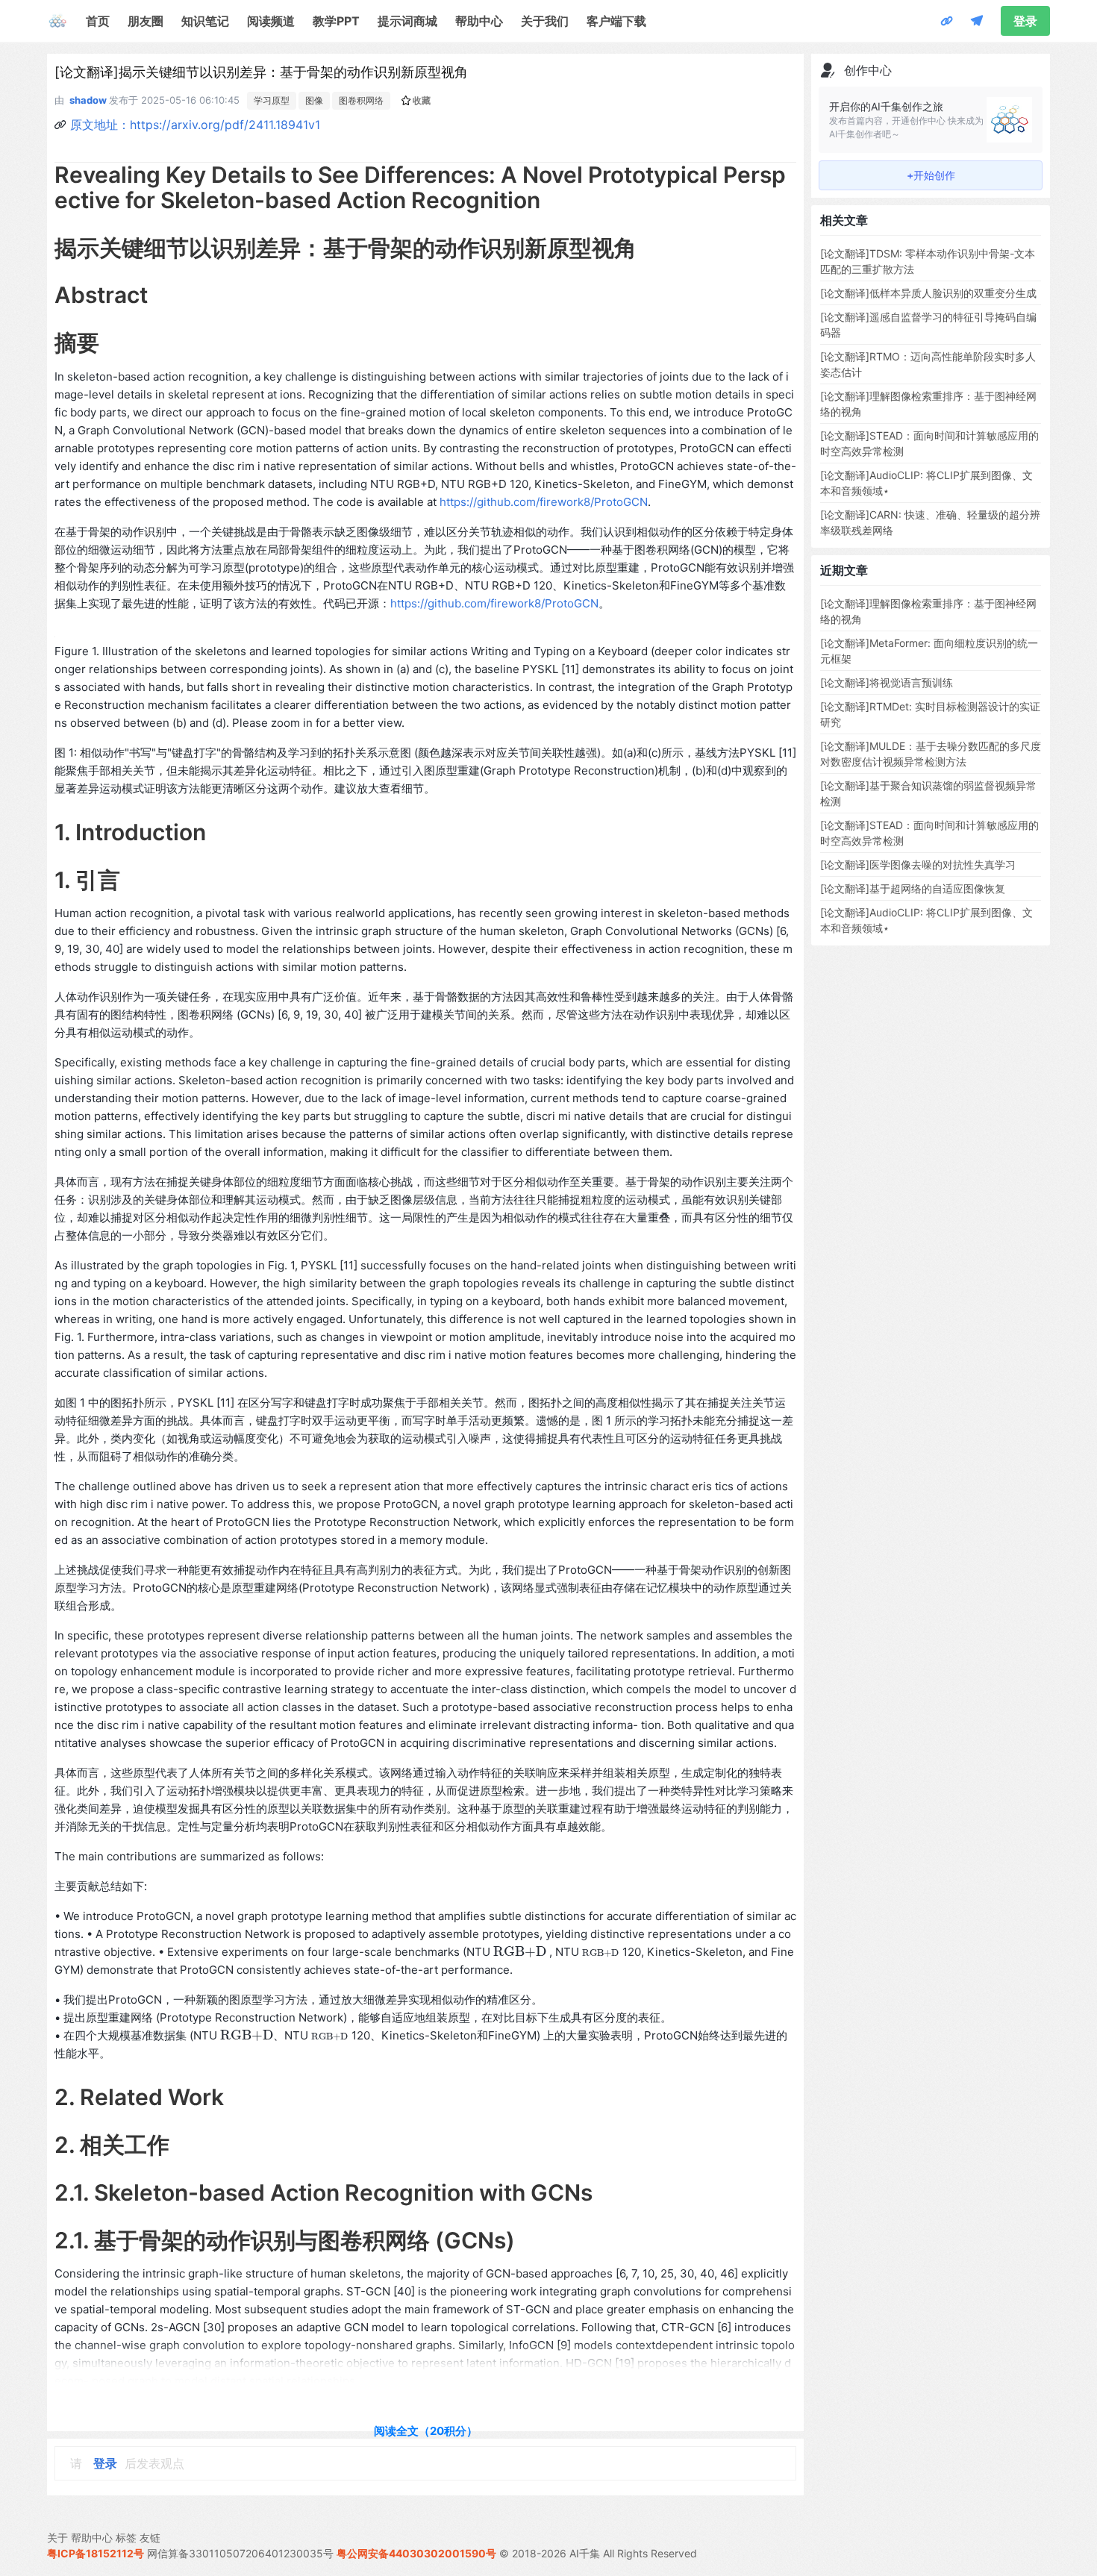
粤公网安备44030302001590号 (416, 2553)
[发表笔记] (977, 21)
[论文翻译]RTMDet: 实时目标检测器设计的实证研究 (930, 714)
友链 (150, 2538)
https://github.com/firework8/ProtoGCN (544, 502)
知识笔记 (205, 21)
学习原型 (272, 100)
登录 (1025, 21)
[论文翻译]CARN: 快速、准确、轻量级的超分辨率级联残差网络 (930, 522)
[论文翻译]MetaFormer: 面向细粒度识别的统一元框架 (929, 651)
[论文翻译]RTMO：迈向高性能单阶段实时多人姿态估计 (928, 364)
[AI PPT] (947, 21)
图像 (314, 100)
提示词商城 (407, 21)
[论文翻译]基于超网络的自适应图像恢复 (913, 888)
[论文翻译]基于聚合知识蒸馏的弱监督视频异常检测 (928, 793)
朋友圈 (146, 21)
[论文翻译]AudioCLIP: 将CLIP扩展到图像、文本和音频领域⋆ (926, 483)
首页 (98, 21)
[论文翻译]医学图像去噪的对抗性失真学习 (918, 865)
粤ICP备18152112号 (96, 2553)
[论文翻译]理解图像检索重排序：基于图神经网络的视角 (928, 404)
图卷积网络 (361, 100)
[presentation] (520, 1952)
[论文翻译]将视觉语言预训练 (887, 682)
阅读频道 (271, 21)
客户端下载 (616, 21)
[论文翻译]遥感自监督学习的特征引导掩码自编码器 (928, 325)
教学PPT (336, 21)
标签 (126, 2538)
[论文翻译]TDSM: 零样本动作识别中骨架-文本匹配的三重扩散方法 (928, 261)
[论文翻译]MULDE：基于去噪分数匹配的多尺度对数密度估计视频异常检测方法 (931, 754)
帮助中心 (479, 21)
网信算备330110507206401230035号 (240, 2553)
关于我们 (545, 21)
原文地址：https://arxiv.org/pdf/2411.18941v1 (195, 125)
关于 (57, 2538)
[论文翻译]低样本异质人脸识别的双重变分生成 (928, 293)
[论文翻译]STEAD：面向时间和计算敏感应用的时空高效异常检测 (929, 443)
